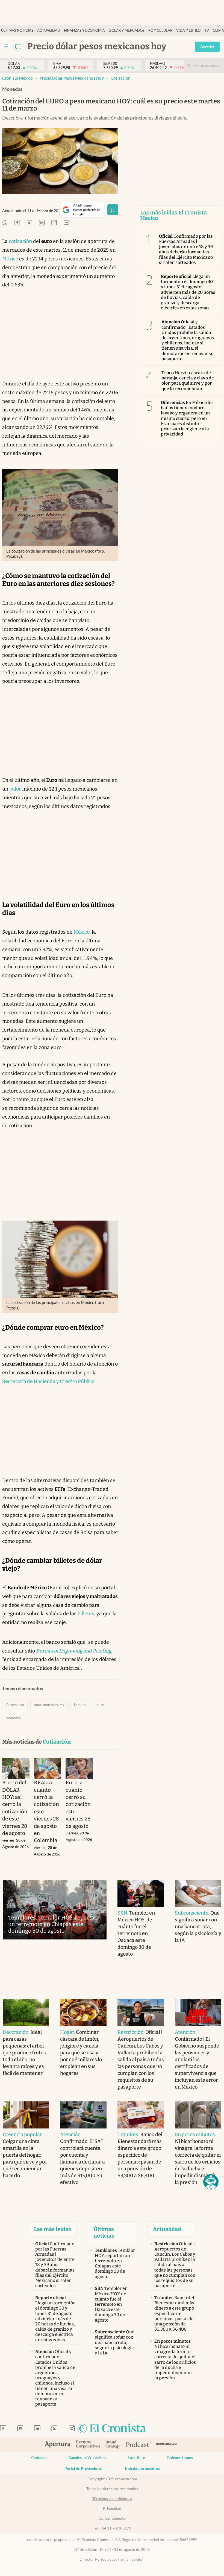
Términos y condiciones (112, 2499)
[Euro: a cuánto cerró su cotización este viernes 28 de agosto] (79, 1768)
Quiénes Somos (180, 2458)
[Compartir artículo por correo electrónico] (54, 223)
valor (15, 789)
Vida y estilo (188, 31)
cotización (20, 241)
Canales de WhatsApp (87, 2458)
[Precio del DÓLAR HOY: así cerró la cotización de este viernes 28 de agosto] (16, 1768)
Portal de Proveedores (83, 2468)
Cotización (121, 78)
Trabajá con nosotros (142, 2468)
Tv (207, 31)
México (11, 259)
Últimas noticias (17, 31)
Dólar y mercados (127, 31)
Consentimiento (112, 2518)
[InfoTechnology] (167, 2445)
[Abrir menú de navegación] (6, 47)
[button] (211, 2182)
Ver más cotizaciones (204, 66)
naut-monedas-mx (49, 1705)
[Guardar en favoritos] (113, 210)
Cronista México (17, 78)
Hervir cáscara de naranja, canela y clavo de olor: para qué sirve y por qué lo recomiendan (188, 381)
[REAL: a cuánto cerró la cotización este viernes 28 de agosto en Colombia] (48, 1768)
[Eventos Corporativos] (88, 2445)
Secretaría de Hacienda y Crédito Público (48, 1381)
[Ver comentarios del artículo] (66, 223)
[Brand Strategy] (113, 2445)
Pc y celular (160, 31)
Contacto (39, 2458)
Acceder (207, 47)
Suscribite (136, 2458)
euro (100, 1705)
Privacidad (112, 2508)
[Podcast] (138, 2445)
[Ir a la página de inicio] (17, 47)
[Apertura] (58, 2445)
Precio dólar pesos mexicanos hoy (72, 78)
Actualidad (49, 31)
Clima (218, 31)
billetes (86, 1614)
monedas (13, 1718)
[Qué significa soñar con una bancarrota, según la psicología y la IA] (198, 1894)
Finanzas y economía (84, 31)
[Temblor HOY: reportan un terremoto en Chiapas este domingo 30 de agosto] (55, 1910)
